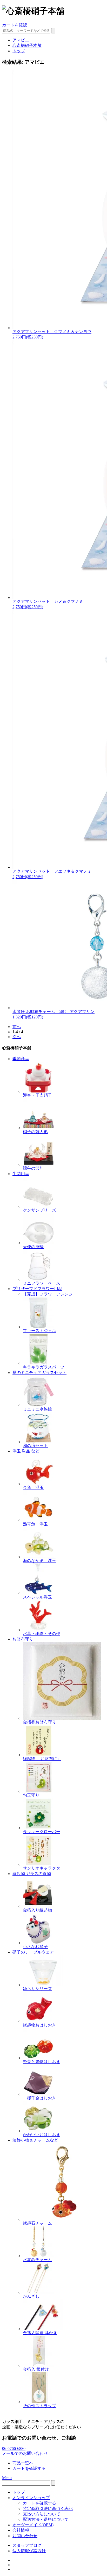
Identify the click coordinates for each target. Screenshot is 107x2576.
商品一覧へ (23, 2463)
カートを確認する (29, 2468)
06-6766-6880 (14, 2448)
